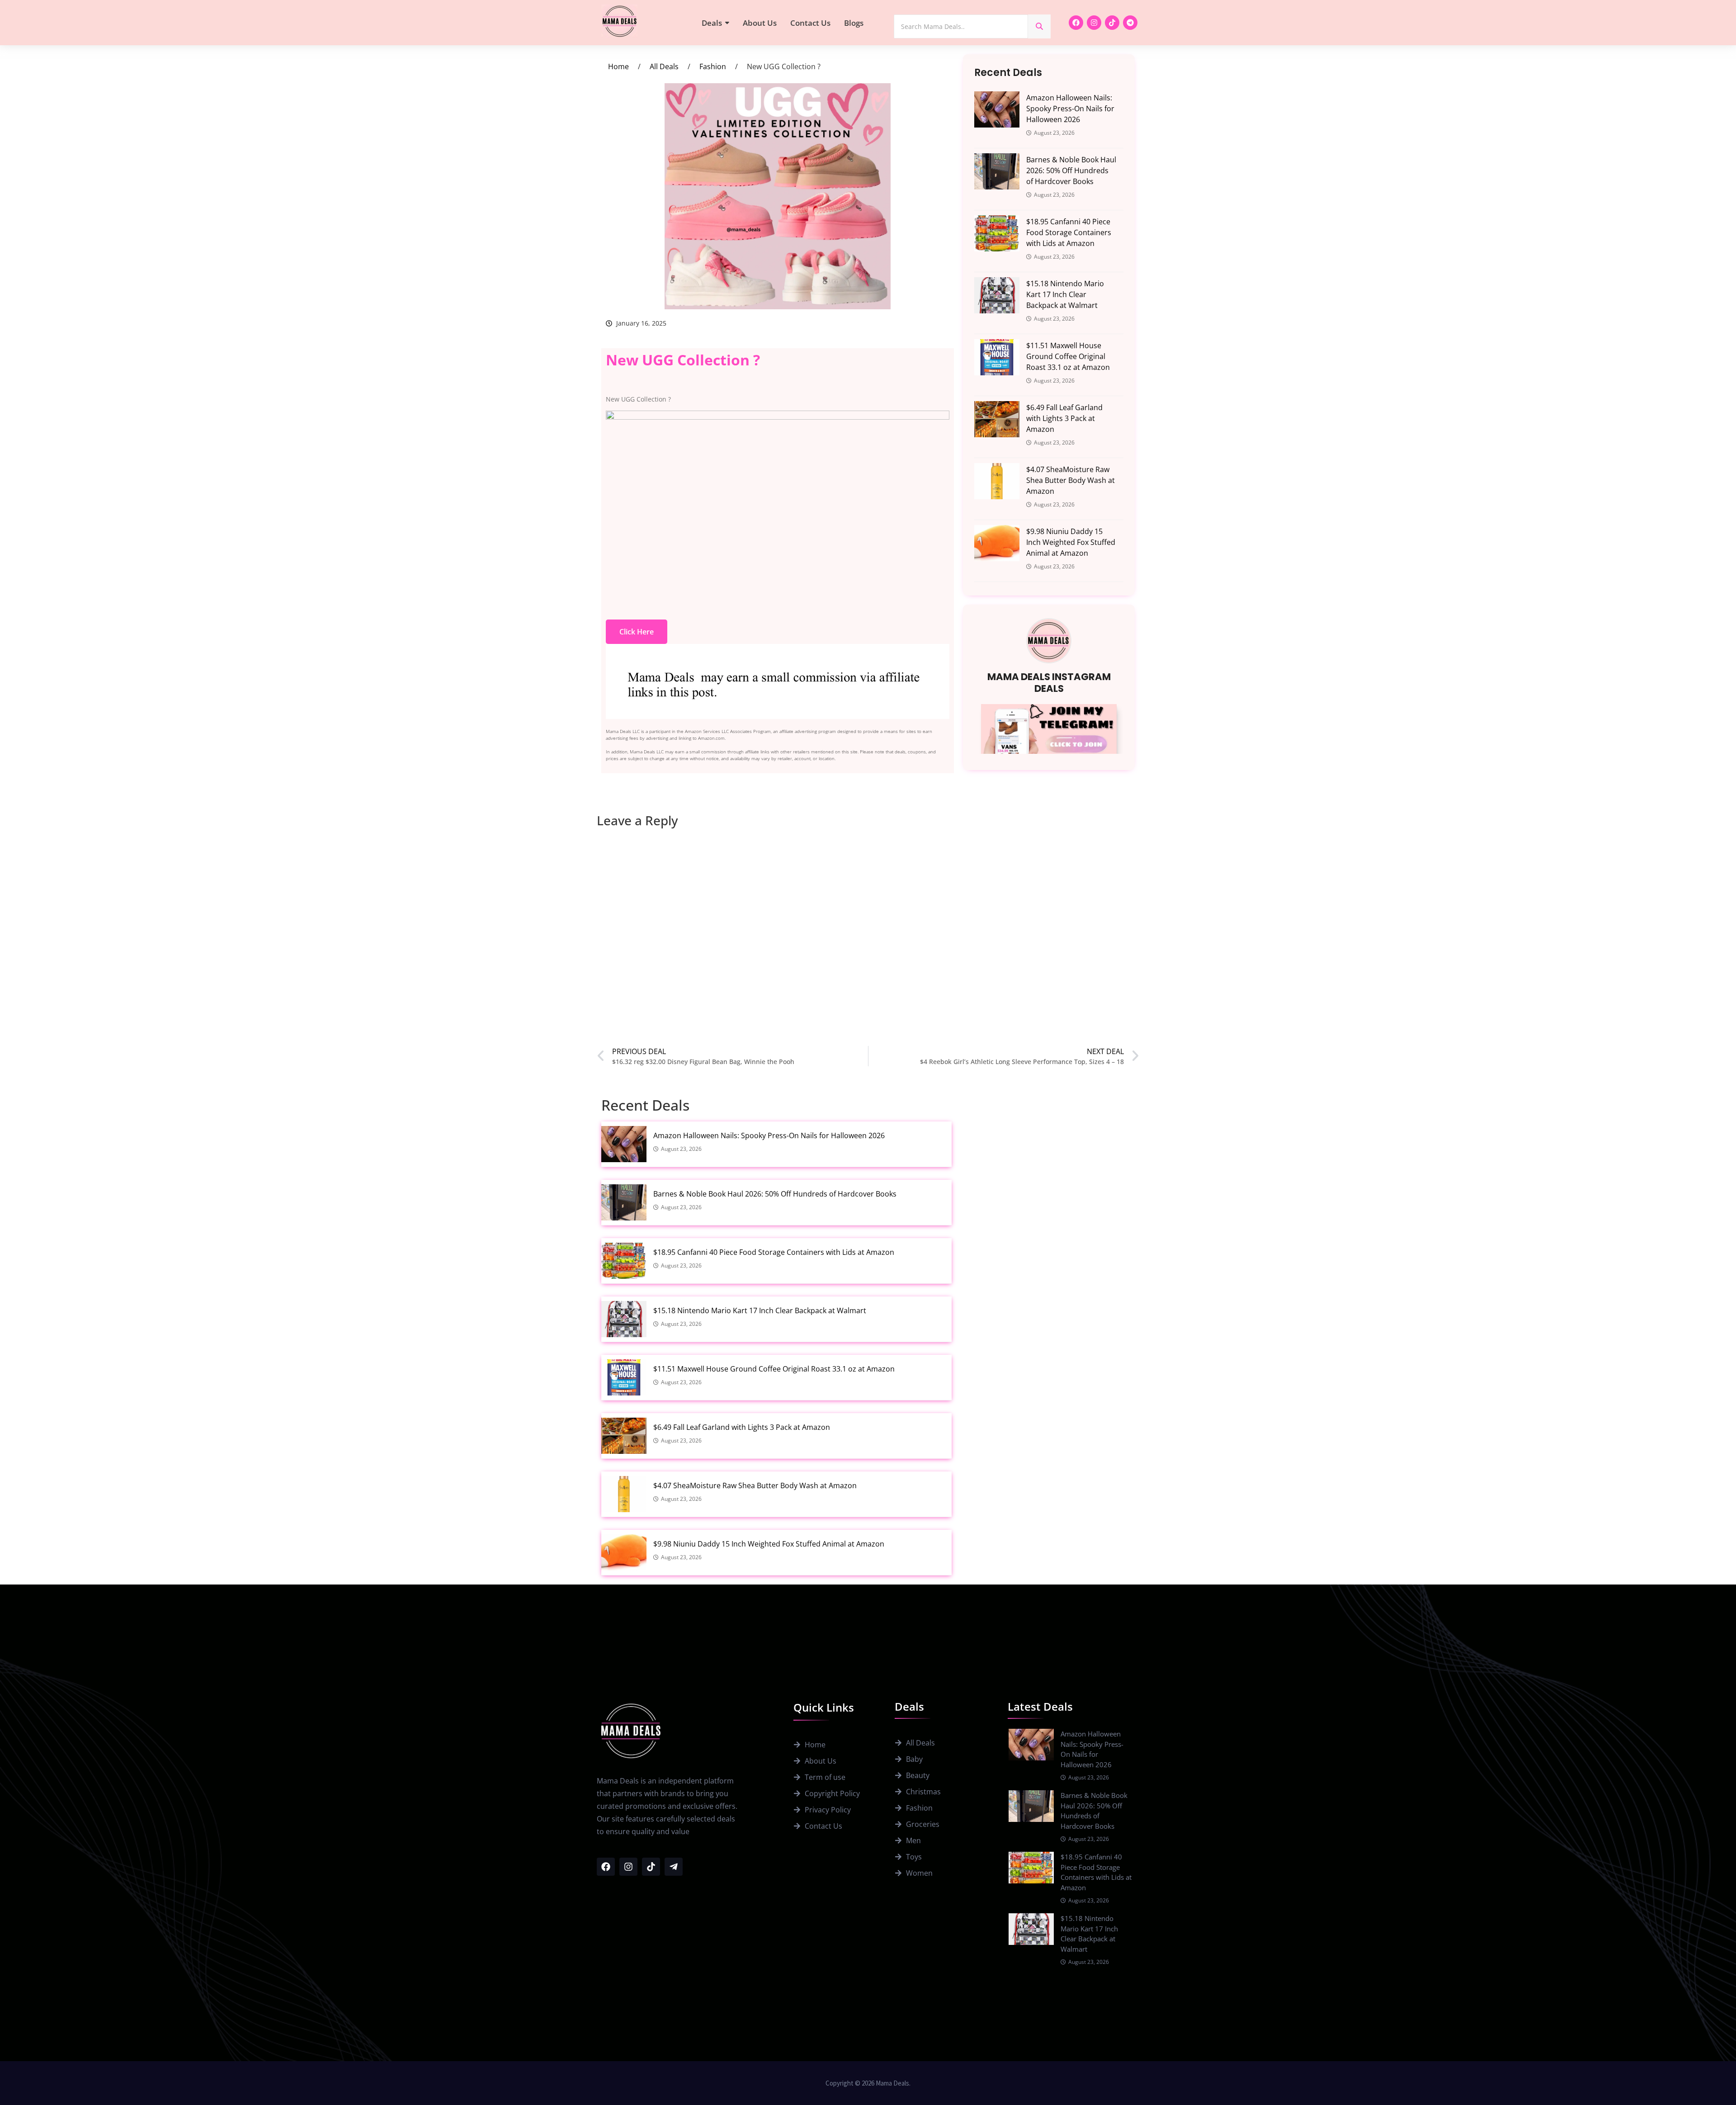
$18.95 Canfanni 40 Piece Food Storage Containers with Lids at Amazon (1069, 232)
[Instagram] (1094, 23)
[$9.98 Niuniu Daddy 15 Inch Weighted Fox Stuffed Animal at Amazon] (997, 543)
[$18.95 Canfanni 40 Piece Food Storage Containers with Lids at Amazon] (997, 233)
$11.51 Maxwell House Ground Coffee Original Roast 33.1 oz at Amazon (1068, 356)
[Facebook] (1076, 23)
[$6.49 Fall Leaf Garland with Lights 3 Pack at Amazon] (997, 419)
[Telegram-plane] (674, 1867)
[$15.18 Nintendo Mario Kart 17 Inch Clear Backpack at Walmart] (997, 295)
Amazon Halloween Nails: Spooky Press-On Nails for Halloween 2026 (1070, 109)
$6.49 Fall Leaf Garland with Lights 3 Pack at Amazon (1064, 418)
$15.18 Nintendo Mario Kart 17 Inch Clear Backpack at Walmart (1065, 294)
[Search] (1039, 26)
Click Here (637, 632)
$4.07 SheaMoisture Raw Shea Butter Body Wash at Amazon (1071, 480)
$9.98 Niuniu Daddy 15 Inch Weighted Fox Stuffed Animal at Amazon (1071, 542)
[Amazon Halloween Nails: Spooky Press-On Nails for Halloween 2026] (997, 109)
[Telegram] (1130, 23)
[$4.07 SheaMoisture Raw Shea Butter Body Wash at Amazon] (997, 481)
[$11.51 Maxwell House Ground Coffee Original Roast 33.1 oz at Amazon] (997, 357)
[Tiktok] (1112, 23)
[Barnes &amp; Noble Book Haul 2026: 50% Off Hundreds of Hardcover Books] (997, 171)
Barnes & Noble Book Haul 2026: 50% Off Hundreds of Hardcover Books (1071, 170)
